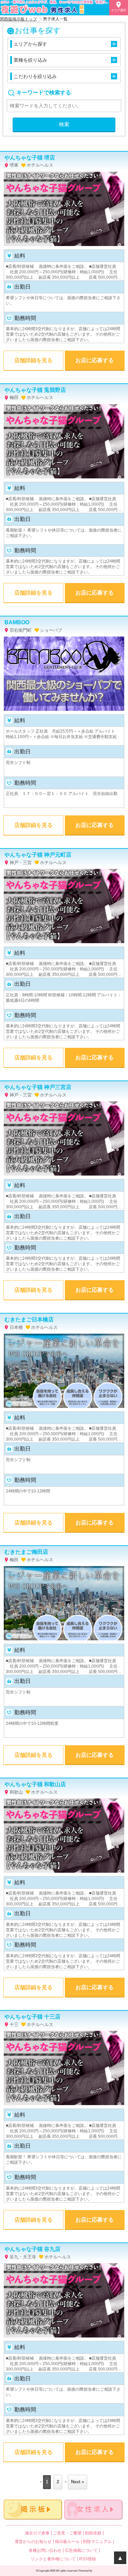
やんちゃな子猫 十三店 (32, 2017)
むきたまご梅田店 (26, 1552)
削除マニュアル (97, 2542)
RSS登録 (88, 2559)
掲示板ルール (67, 2542)
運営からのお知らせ (33, 2542)
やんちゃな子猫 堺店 (30, 158)
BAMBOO (17, 622)
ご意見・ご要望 (67, 2533)
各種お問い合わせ (45, 2550)
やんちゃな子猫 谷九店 (32, 2249)
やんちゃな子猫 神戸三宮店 (38, 1087)
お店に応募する (95, 360)
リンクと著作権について (53, 2559)
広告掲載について (81, 2550)
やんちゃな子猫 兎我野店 (35, 390)
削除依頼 (93, 2533)
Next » (77, 2482)
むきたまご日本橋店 (29, 1320)
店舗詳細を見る (33, 360)
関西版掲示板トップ (18, 19)
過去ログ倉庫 (37, 2533)
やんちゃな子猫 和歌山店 (35, 1784)
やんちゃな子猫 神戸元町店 (38, 855)
